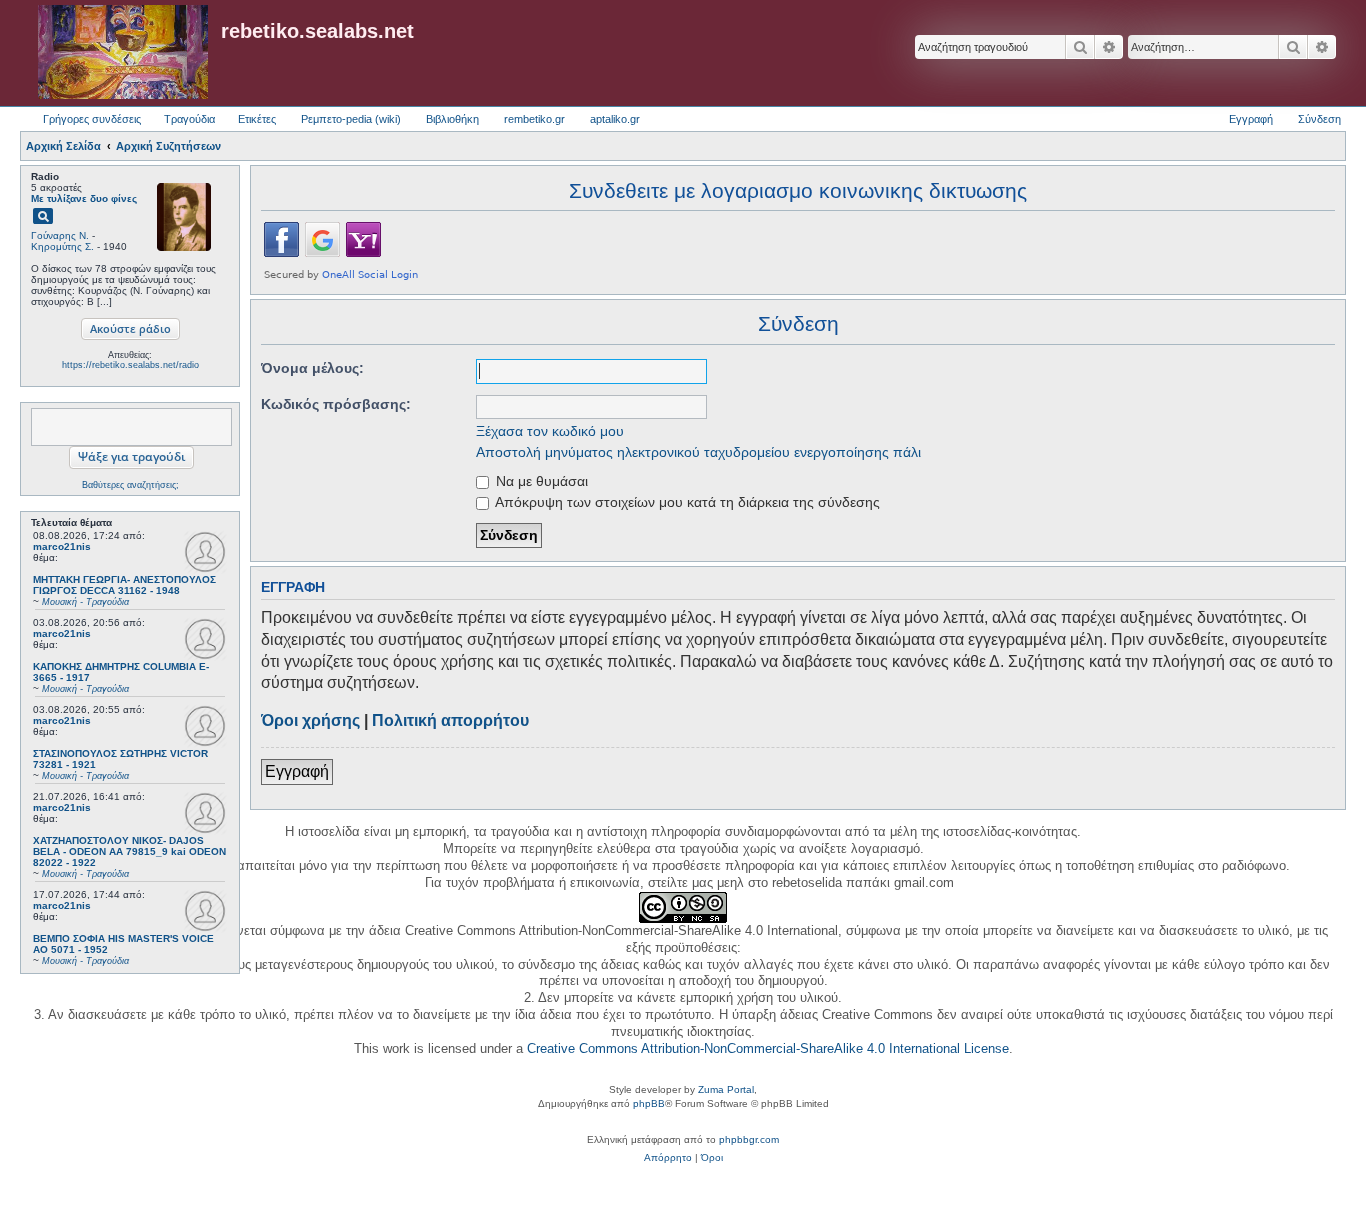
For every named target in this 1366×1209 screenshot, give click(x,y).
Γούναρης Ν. (60, 235)
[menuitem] (668, 1158)
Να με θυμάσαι (540, 481)
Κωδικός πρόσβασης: (336, 404)
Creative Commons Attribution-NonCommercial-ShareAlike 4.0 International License (768, 1048)
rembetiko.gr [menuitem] (534, 119)
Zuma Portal (726, 1089)
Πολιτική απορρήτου (450, 720)
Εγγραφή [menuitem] (1251, 119)
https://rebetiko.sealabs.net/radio (130, 365)
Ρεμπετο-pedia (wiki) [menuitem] (351, 119)
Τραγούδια (189, 119)
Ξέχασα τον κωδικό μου (550, 431)
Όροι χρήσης (310, 720)
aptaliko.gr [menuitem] (615, 119)
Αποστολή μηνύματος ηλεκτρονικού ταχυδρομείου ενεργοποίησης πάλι (698, 452)
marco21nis (62, 546)
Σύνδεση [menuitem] (1319, 119)
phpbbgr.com (749, 1139)
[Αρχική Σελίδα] (123, 53)
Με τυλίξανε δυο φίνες (84, 198)
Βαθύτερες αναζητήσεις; (130, 485)
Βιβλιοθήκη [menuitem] (452, 119)
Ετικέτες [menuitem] (257, 119)
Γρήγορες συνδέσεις (92, 119)
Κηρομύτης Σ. (62, 246)
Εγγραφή (297, 771)
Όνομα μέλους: (312, 368)
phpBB (649, 1103)
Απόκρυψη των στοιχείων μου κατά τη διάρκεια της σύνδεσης (686, 502)
